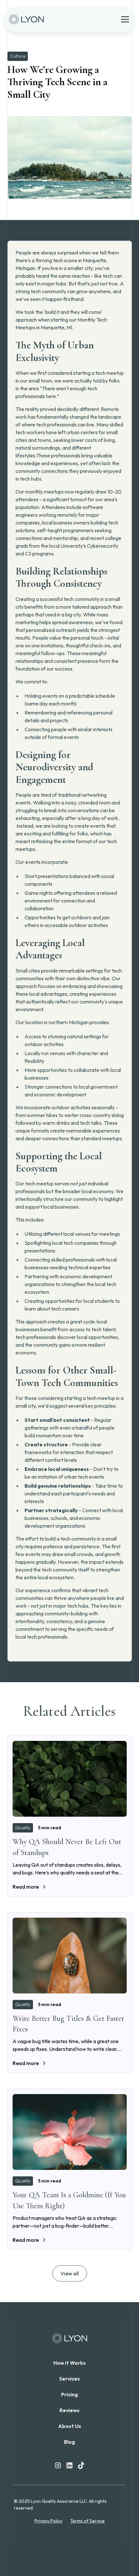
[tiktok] (81, 2465)
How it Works (69, 2363)
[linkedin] (69, 2465)
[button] (124, 19)
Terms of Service (87, 2521)
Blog (69, 2442)
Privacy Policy (48, 2521)
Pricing (69, 2394)
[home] (28, 19)
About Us (70, 2426)
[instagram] (58, 2465)
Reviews (69, 2410)
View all (70, 2273)
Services (69, 2379)
